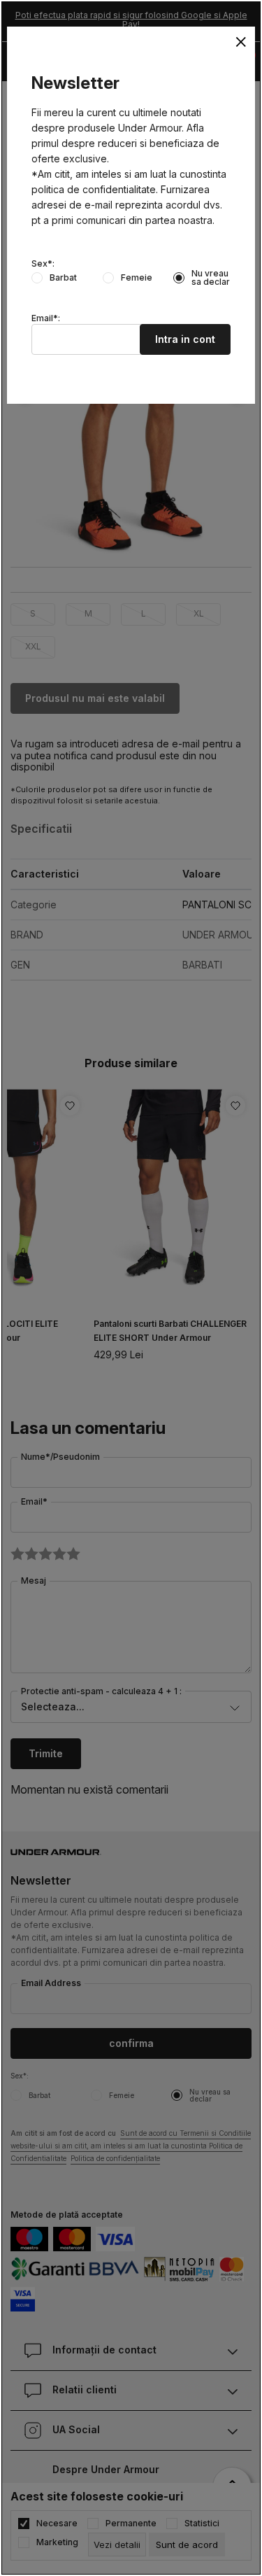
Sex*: (43, 264)
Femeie (137, 278)
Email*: (46, 318)
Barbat (63, 278)
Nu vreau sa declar (211, 278)
